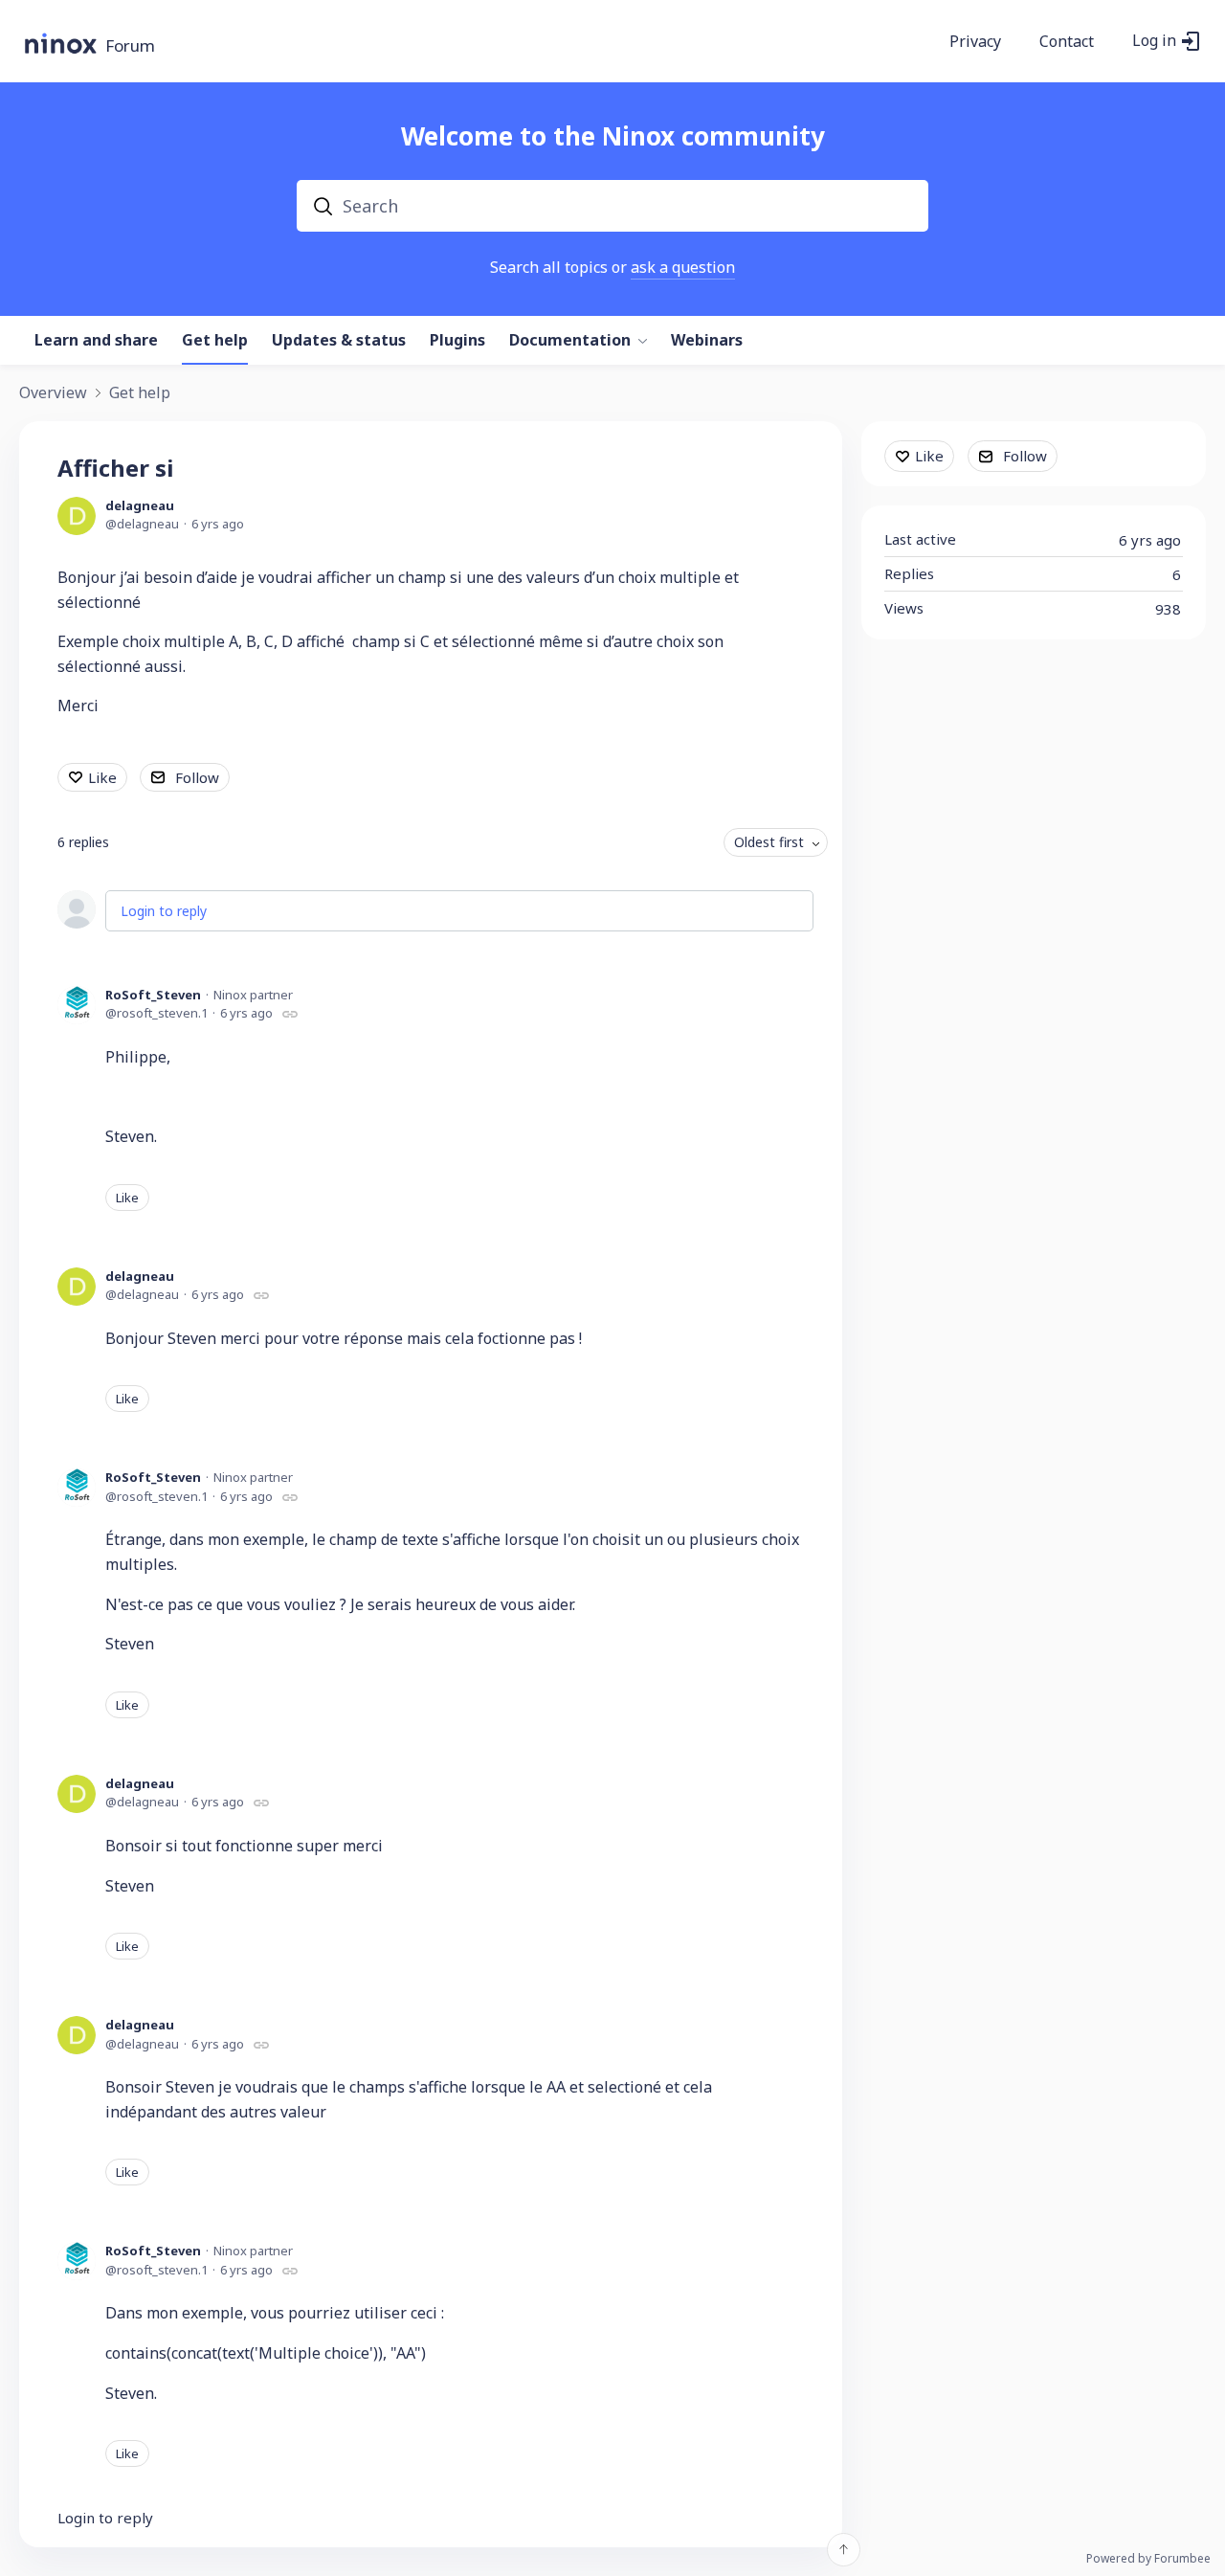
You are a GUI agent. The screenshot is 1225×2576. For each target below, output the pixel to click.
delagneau (140, 505)
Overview (53, 393)
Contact (1067, 42)
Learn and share (96, 341)
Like (102, 777)
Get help (215, 341)
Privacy (975, 42)
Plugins (457, 341)
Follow (197, 777)
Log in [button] (1154, 41)
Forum (130, 46)
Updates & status (339, 341)
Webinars (707, 341)
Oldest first (769, 842)
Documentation (570, 341)
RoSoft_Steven (153, 995)
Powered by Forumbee (1148, 2559)
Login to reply (164, 911)
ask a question (683, 267)
